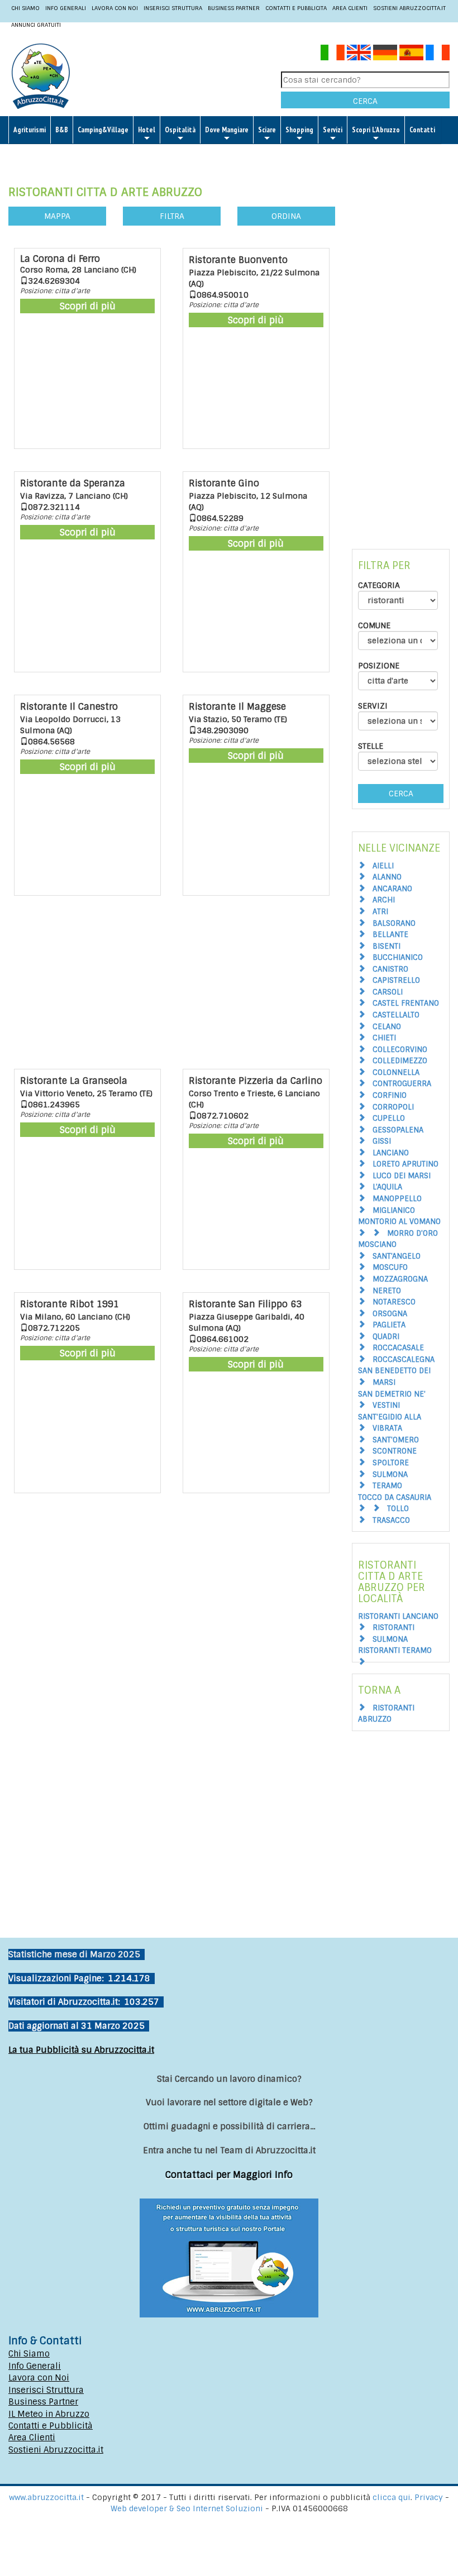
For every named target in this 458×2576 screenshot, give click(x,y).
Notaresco (394, 1302)
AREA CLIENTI (350, 8)
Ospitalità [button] (180, 130)
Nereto (387, 1291)
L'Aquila (387, 1187)
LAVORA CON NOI (115, 8)
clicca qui (392, 2497)
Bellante (390, 935)
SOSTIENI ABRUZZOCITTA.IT (409, 8)
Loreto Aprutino (405, 1164)
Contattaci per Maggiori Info (229, 2175)
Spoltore (391, 1463)
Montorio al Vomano (399, 1222)
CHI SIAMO (25, 8)
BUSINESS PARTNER (234, 8)
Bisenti (387, 946)
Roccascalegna (404, 1359)
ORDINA (286, 216)
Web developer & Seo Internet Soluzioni (188, 2508)
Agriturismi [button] (30, 130)
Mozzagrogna (400, 1279)
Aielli (383, 866)
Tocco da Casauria (395, 1497)
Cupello (389, 1118)
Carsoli (388, 992)
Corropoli (393, 1107)
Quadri (386, 1337)
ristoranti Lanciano (398, 1616)
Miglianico (394, 1210)
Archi (384, 900)
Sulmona (390, 1475)
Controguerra (402, 1084)
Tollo (398, 1509)
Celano (387, 1027)
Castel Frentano (406, 1003)
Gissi (382, 1141)
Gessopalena (398, 1130)
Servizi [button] (333, 130)
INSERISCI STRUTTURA (173, 8)
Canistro (390, 969)
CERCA (365, 101)
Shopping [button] (299, 130)
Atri (380, 912)
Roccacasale (398, 1348)
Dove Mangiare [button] (227, 130)
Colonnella (396, 1072)
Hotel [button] (147, 130)
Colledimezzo (400, 1061)
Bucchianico (398, 957)
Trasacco (391, 1520)
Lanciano (391, 1153)
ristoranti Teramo (395, 1650)
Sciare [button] (267, 130)
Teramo (387, 1486)
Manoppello (397, 1199)
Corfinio (390, 1095)
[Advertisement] (172, 985)
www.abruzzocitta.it (46, 2497)
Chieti (384, 1038)
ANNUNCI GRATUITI (36, 25)
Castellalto (396, 1015)
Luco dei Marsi (402, 1176)
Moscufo (390, 1267)
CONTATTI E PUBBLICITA (296, 8)
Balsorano (394, 923)
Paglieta (389, 1325)
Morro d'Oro (412, 1233)
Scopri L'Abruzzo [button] (376, 130)
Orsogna (390, 1314)
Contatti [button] (422, 130)
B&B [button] (62, 130)
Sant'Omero (396, 1440)
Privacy (430, 2497)
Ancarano (392, 889)
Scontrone (395, 1451)
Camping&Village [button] (103, 130)
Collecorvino (400, 1050)
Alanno (387, 877)
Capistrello (396, 980)
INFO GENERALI (66, 8)
